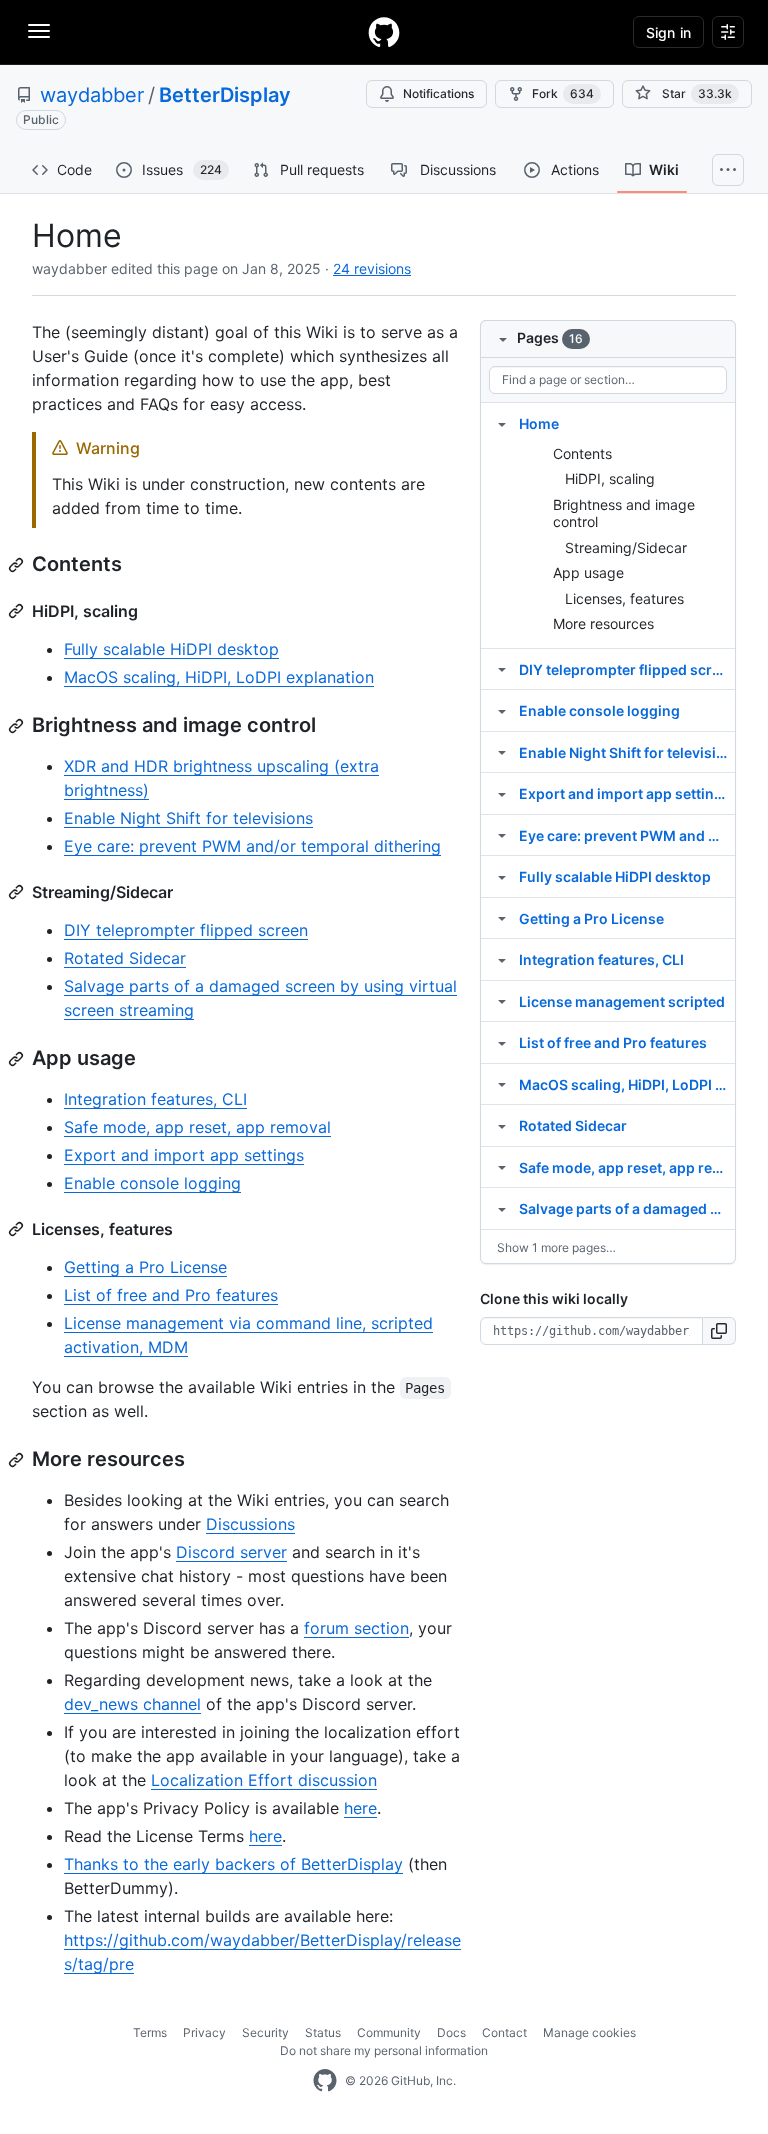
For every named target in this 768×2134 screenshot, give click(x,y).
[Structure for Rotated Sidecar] (502, 1125)
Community (389, 2032)
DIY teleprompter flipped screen (186, 930)
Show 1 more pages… (556, 1247)
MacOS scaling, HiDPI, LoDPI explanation (219, 677)
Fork (563, 93)
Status (323, 2032)
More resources (603, 623)
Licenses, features (624, 598)
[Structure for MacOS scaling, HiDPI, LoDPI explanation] (502, 1084)
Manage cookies (589, 2032)
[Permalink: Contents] (18, 565)
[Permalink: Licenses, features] (18, 1229)
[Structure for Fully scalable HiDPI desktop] (502, 876)
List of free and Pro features (171, 1295)
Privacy (204, 2032)
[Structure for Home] (502, 423)
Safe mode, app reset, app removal (197, 1127)
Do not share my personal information (384, 2050)
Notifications (438, 93)
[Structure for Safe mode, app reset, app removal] (502, 1167)
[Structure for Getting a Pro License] (502, 918)
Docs (451, 2032)
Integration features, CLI (155, 1099)
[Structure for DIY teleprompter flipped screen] (502, 669)
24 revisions (372, 268)
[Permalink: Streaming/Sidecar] (18, 892)
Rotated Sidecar (125, 958)
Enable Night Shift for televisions (188, 818)
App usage (588, 572)
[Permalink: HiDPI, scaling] (18, 611)
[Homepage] (384, 32)
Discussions (250, 1524)
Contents (582, 453)
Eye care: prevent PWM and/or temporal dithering (252, 846)
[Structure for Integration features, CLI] (502, 959)
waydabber (92, 95)
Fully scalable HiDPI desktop (171, 649)
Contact (504, 2032)
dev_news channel (132, 1704)
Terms (150, 2032)
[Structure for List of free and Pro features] (502, 1042)
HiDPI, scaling (610, 478)
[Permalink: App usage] (18, 1059)
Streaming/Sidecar (626, 547)
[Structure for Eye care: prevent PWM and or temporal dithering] (502, 835)
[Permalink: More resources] (18, 1460)
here (360, 1808)
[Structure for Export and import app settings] (502, 793)
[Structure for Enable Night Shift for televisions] (502, 752)
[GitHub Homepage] (325, 2081)
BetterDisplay (225, 95)
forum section (356, 1628)
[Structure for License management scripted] (502, 1001)
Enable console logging (152, 1183)
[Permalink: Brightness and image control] (18, 726)
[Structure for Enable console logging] (502, 710)
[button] (719, 1331)
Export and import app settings (184, 1155)
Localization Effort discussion (264, 1780)
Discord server (231, 1552)
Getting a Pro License (145, 1267)
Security (265, 2032)
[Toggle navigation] (39, 31)
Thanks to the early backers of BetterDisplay (233, 1864)
